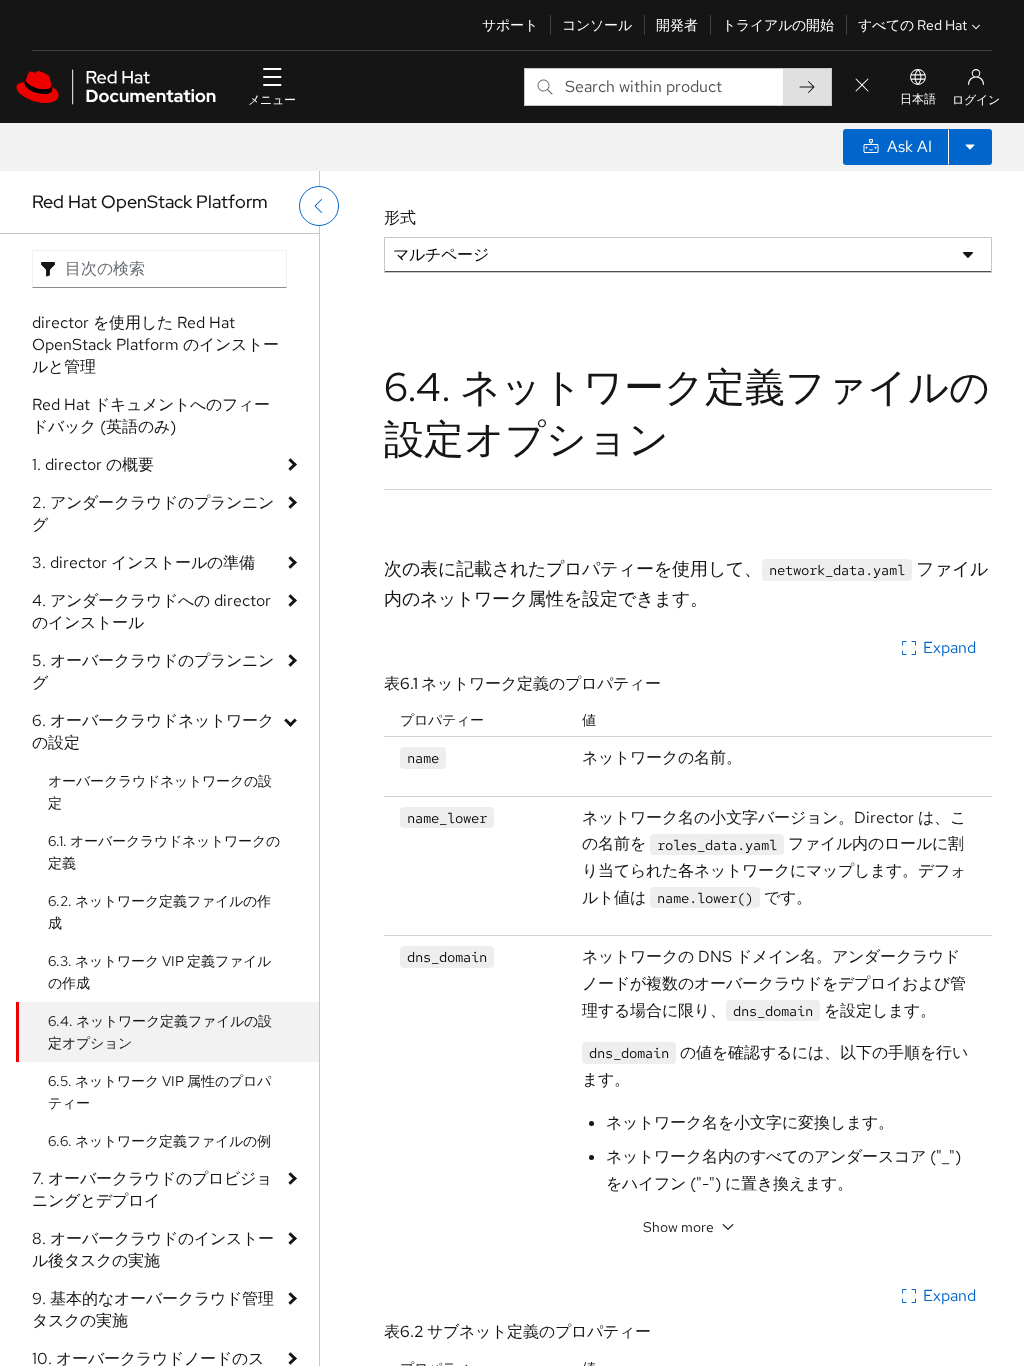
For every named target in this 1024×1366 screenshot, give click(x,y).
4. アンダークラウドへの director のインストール (151, 611)
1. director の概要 (93, 464)
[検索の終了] (862, 86)
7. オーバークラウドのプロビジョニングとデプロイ (152, 1189)
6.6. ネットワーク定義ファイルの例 (159, 1141)
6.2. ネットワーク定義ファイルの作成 (159, 912)
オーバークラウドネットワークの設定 (160, 792)
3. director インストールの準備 (143, 562)
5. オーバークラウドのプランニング (153, 671)
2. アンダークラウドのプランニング (153, 513)
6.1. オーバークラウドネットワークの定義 (164, 852)
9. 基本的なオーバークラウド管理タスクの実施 (153, 1309)
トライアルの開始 (778, 25)
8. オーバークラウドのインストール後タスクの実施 (153, 1249)
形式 (400, 217)
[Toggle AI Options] (970, 147)
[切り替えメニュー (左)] (319, 206)
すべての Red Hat (912, 25)
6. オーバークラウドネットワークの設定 (153, 731)
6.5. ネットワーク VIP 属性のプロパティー (159, 1092)
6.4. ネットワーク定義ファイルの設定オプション (160, 1032)
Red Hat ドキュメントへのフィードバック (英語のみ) (151, 415)
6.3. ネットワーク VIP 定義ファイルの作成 (159, 972)
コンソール (597, 25)
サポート (510, 25)
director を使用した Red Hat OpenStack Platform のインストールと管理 (155, 344)
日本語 (918, 99)
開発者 (677, 25)
